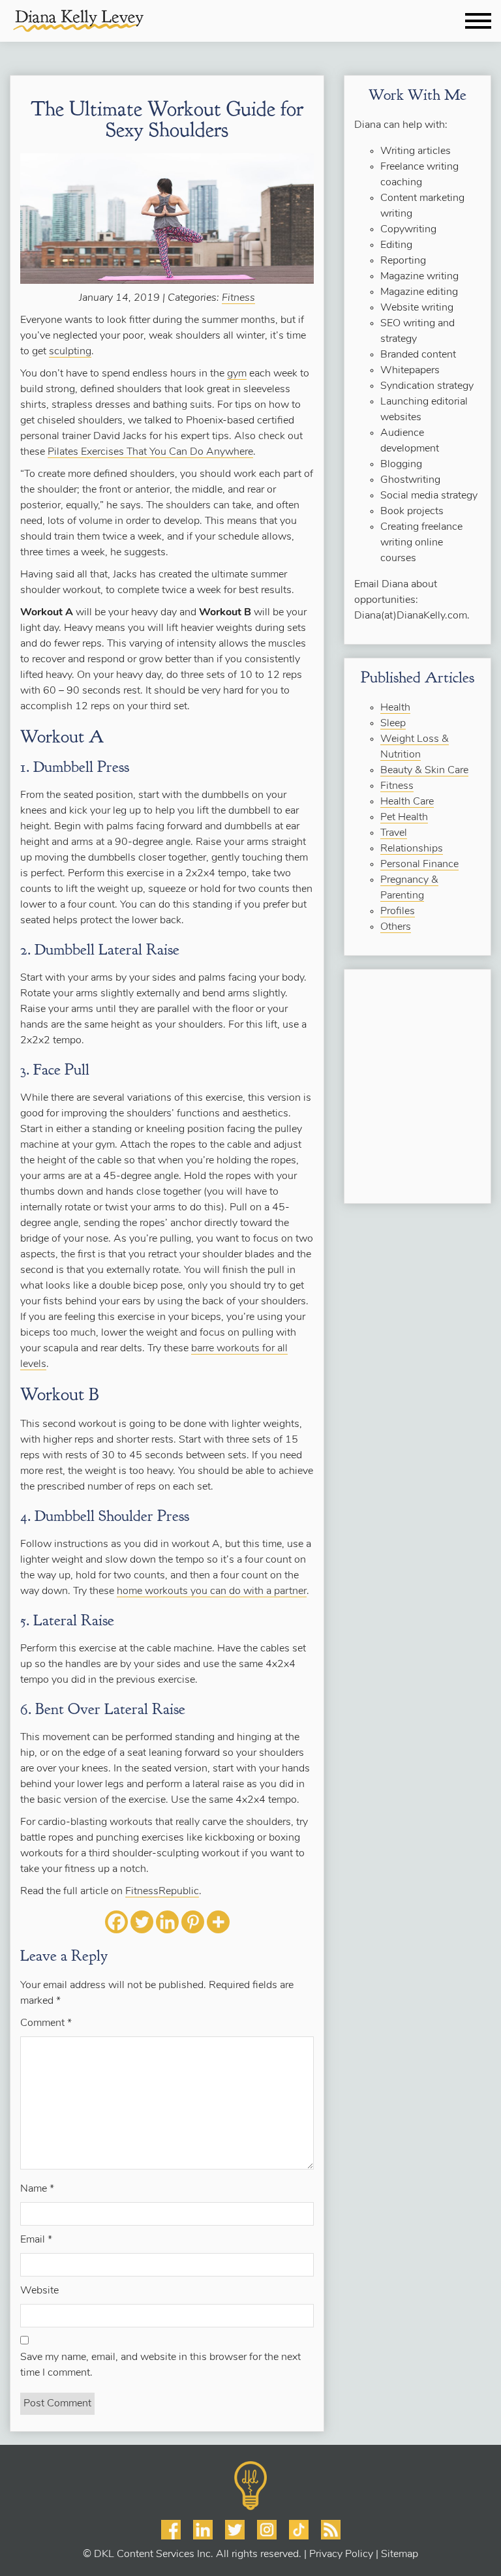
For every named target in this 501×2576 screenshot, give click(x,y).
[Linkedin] (167, 1922)
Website (39, 2291)
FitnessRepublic (162, 1892)
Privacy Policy (341, 2554)
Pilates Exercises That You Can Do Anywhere (150, 452)
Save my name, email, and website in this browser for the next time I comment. (160, 2365)
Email (36, 2240)
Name (37, 2189)
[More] (218, 1922)
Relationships (412, 849)
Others (396, 927)
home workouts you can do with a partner (212, 1591)
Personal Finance (419, 865)
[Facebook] (116, 1922)
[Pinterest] (193, 1922)
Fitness (238, 298)
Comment (46, 2023)
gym (237, 374)
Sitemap (400, 2554)
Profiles (398, 912)
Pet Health (404, 818)
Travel (394, 833)
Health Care (407, 802)
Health (395, 708)
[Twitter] (142, 1922)
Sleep (393, 724)
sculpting (70, 352)
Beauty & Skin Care (424, 771)
